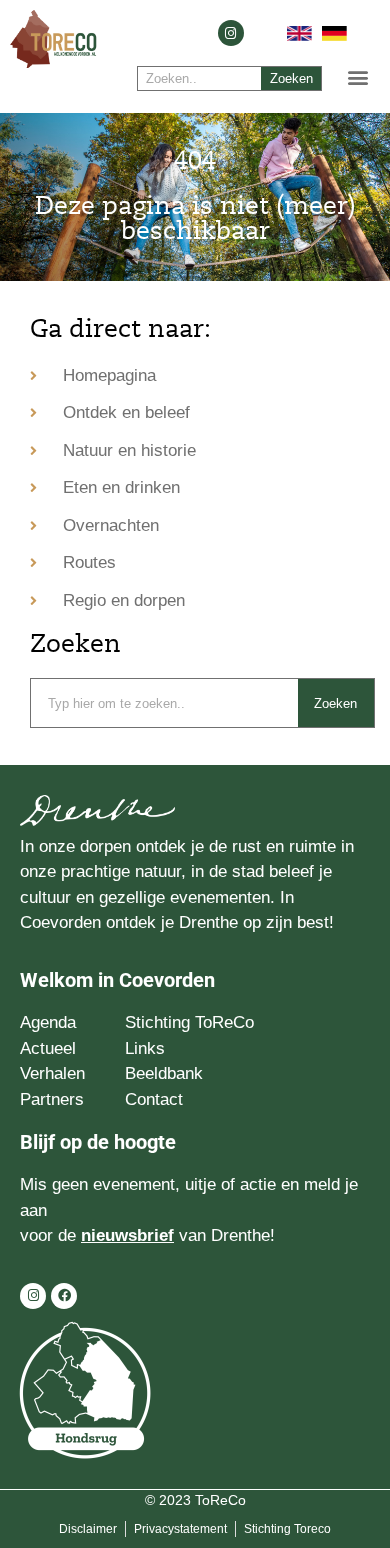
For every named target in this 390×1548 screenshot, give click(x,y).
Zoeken (291, 78)
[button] (358, 76)
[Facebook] (64, 1296)
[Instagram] (231, 33)
